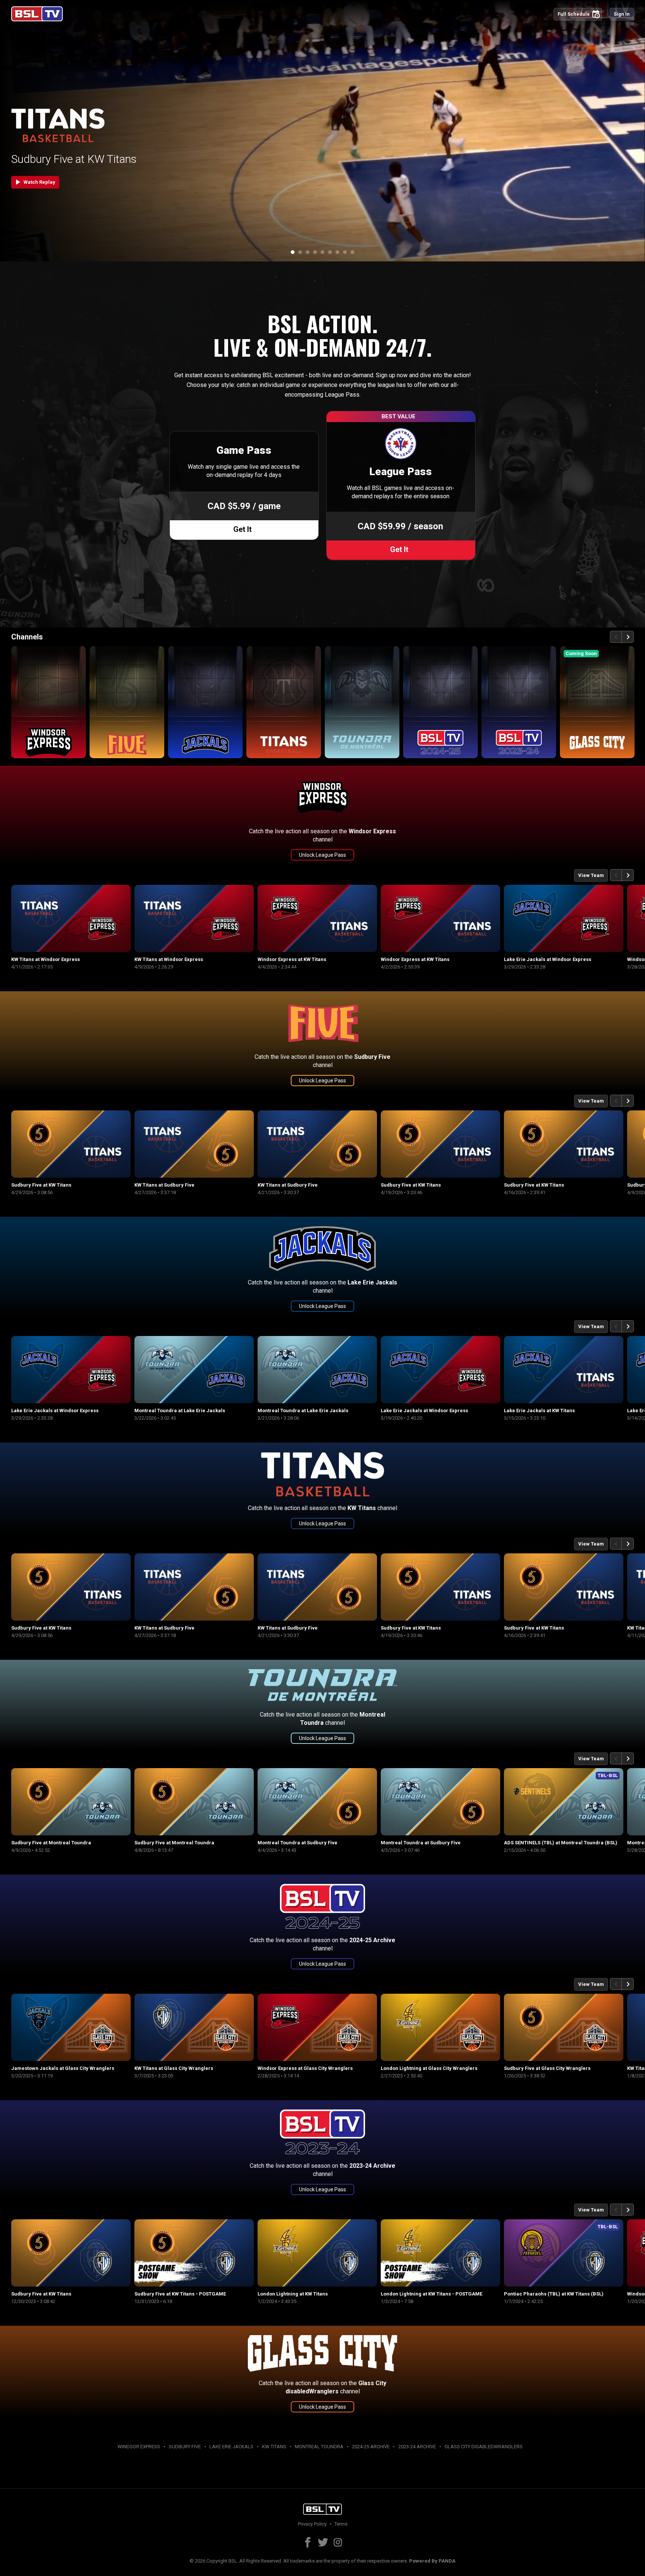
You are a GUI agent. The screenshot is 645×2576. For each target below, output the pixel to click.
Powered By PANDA (432, 2561)
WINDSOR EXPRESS (139, 2447)
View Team (591, 875)
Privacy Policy (312, 2524)
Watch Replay (34, 182)
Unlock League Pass (322, 855)
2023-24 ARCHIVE (417, 2447)
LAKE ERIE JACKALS (231, 2447)
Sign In (622, 14)
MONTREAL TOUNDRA (319, 2447)
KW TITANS (274, 2447)
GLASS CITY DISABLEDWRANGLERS (484, 2447)
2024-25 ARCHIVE (371, 2447)
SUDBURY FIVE (185, 2447)
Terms (341, 2524)
